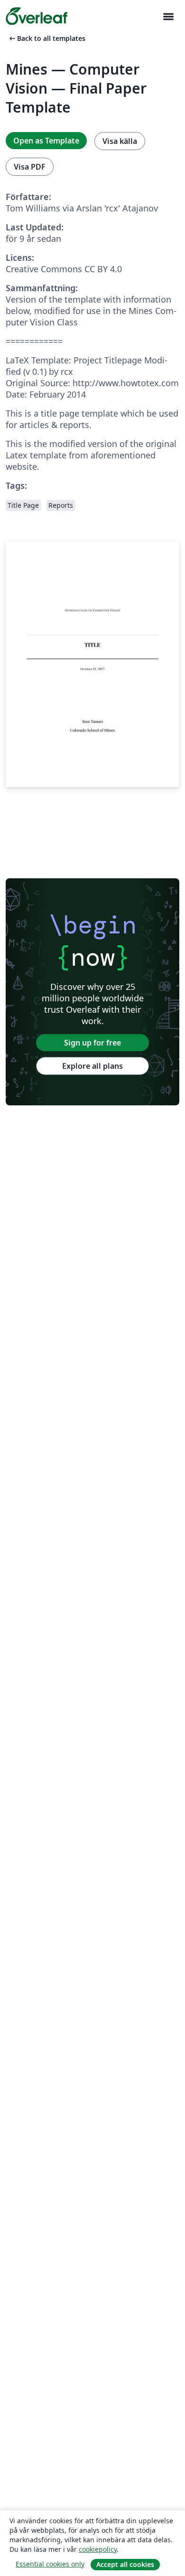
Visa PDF (30, 167)
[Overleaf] (37, 16)
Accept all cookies (125, 2564)
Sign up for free (92, 1043)
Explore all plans (92, 1066)
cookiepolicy (98, 2549)
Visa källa (120, 141)
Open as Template (46, 141)
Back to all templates (46, 38)
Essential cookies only (50, 2564)
